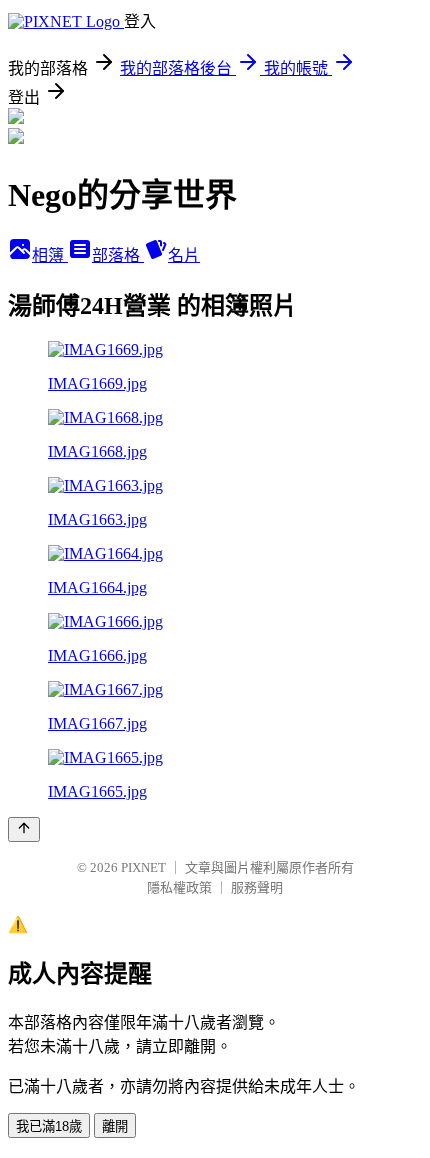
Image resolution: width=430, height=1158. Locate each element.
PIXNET (143, 867)
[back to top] (24, 829)
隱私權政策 (179, 887)
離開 (115, 1126)
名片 (184, 255)
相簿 (50, 255)
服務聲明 (257, 887)
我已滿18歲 (49, 1126)
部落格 (118, 255)
